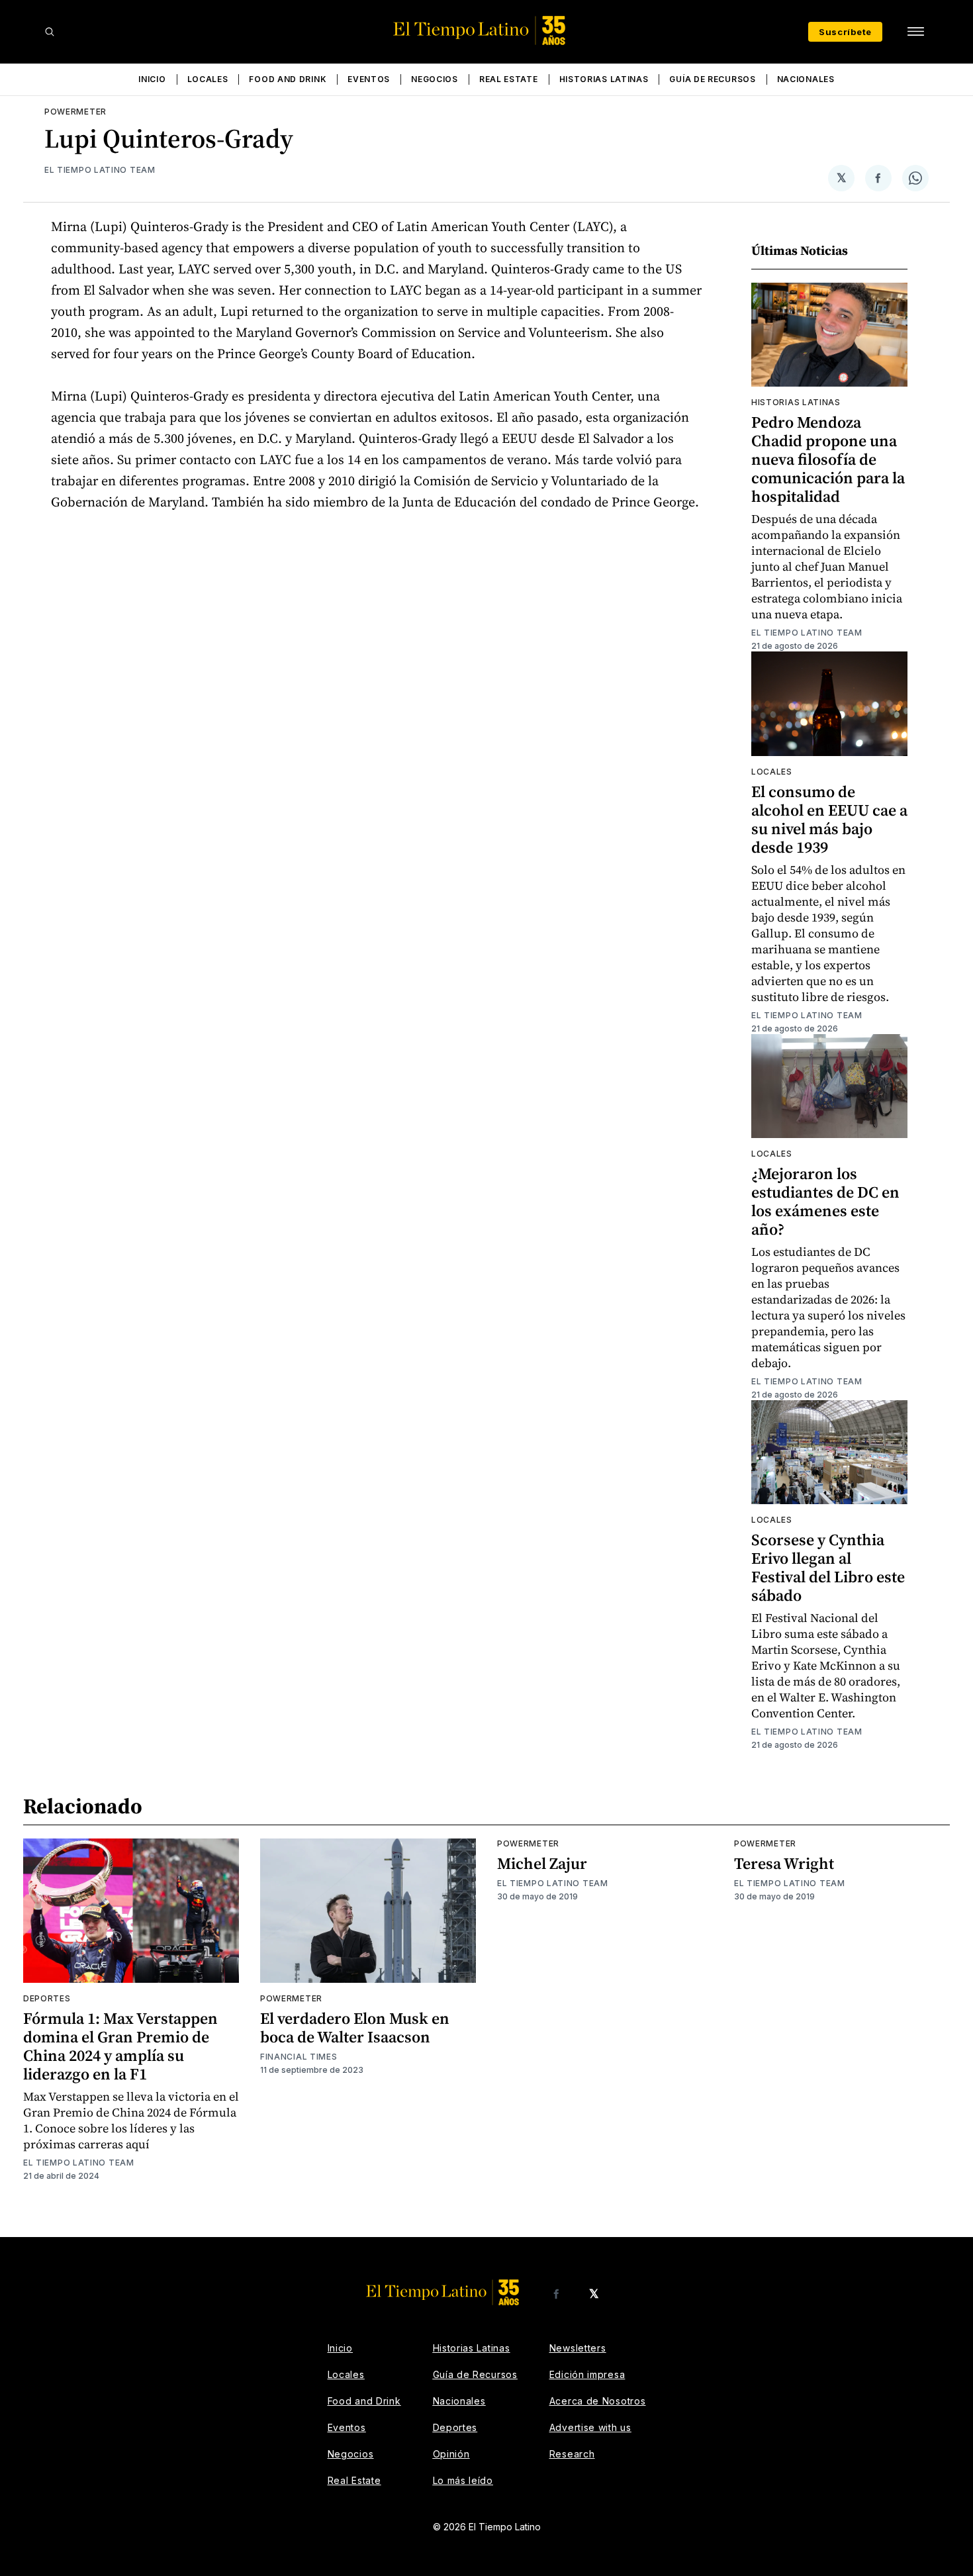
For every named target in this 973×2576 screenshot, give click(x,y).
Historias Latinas (604, 79)
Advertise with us (590, 2427)
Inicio (152, 79)
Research (572, 2454)
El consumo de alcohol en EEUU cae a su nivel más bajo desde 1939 (829, 819)
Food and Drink (288, 79)
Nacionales (806, 79)
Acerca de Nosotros (598, 2401)
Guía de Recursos (712, 79)
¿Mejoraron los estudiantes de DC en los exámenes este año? (825, 1201)
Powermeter (75, 112)
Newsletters (578, 2348)
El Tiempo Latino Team (100, 170)
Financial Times (299, 2057)
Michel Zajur (542, 1863)
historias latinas (796, 402)
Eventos (369, 79)
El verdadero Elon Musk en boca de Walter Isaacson (355, 2027)
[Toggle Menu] (915, 32)
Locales (208, 79)
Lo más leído (463, 2480)
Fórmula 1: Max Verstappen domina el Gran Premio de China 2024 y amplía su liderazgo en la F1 (120, 2046)
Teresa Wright (784, 1863)
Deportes (47, 1998)
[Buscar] (50, 32)
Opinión (451, 2454)
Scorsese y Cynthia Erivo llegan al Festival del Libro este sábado (828, 1567)
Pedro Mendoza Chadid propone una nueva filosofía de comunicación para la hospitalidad (828, 459)
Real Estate (509, 79)
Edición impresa (587, 2374)
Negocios (435, 79)
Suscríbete (845, 32)
